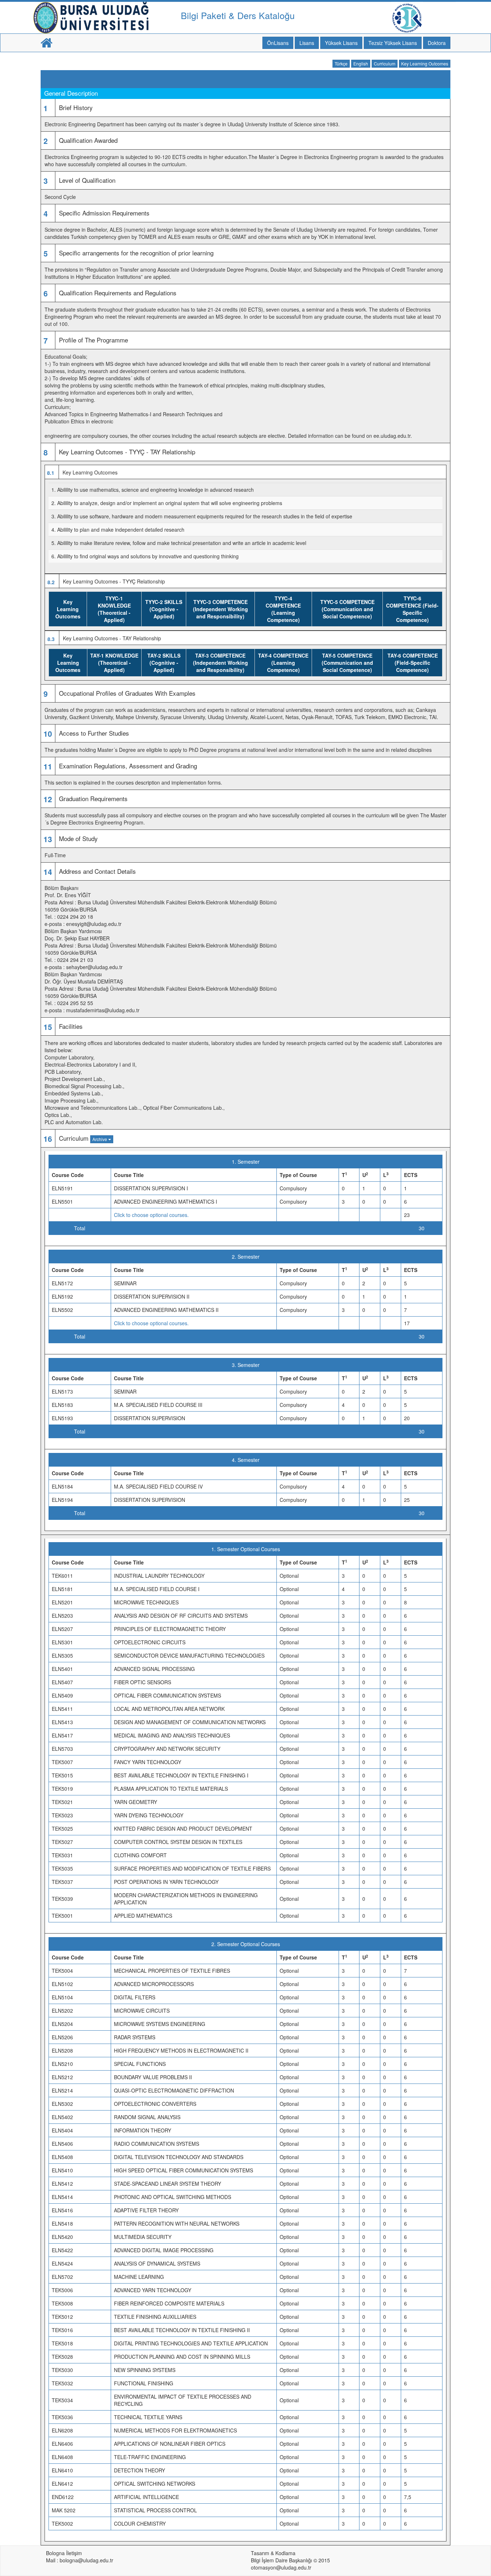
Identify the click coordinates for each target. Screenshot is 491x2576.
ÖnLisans (278, 43)
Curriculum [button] (385, 63)
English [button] (361, 63)
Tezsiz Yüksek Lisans (393, 43)
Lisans (307, 43)
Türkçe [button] (341, 63)
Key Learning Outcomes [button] (425, 63)
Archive (100, 1139)
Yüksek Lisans (341, 43)
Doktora (437, 43)
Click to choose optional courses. (151, 1215)
